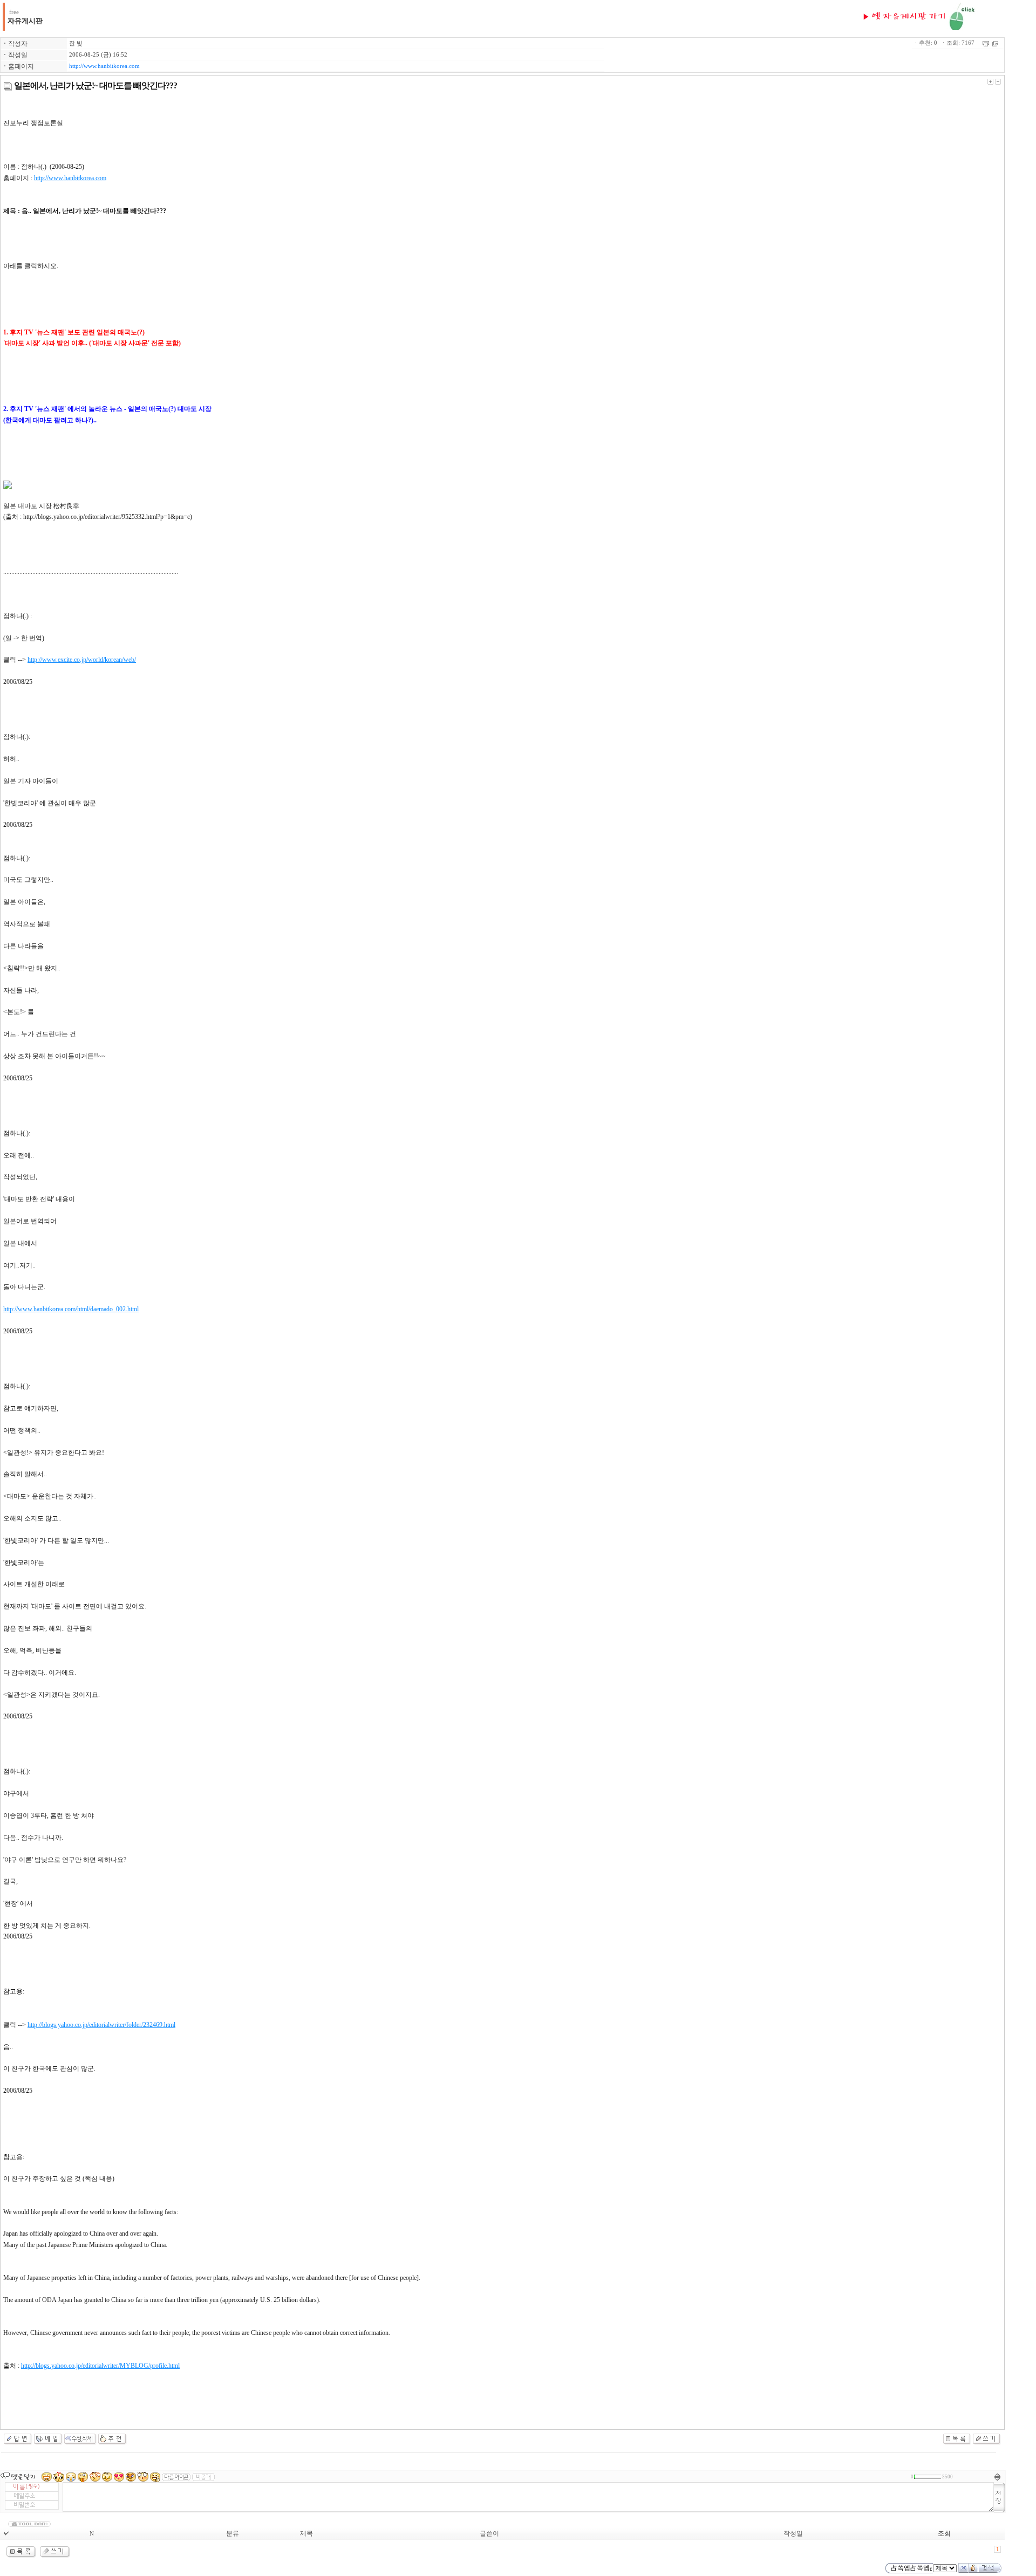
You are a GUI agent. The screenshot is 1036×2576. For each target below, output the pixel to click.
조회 (944, 2533)
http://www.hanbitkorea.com (104, 66)
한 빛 (76, 43)
